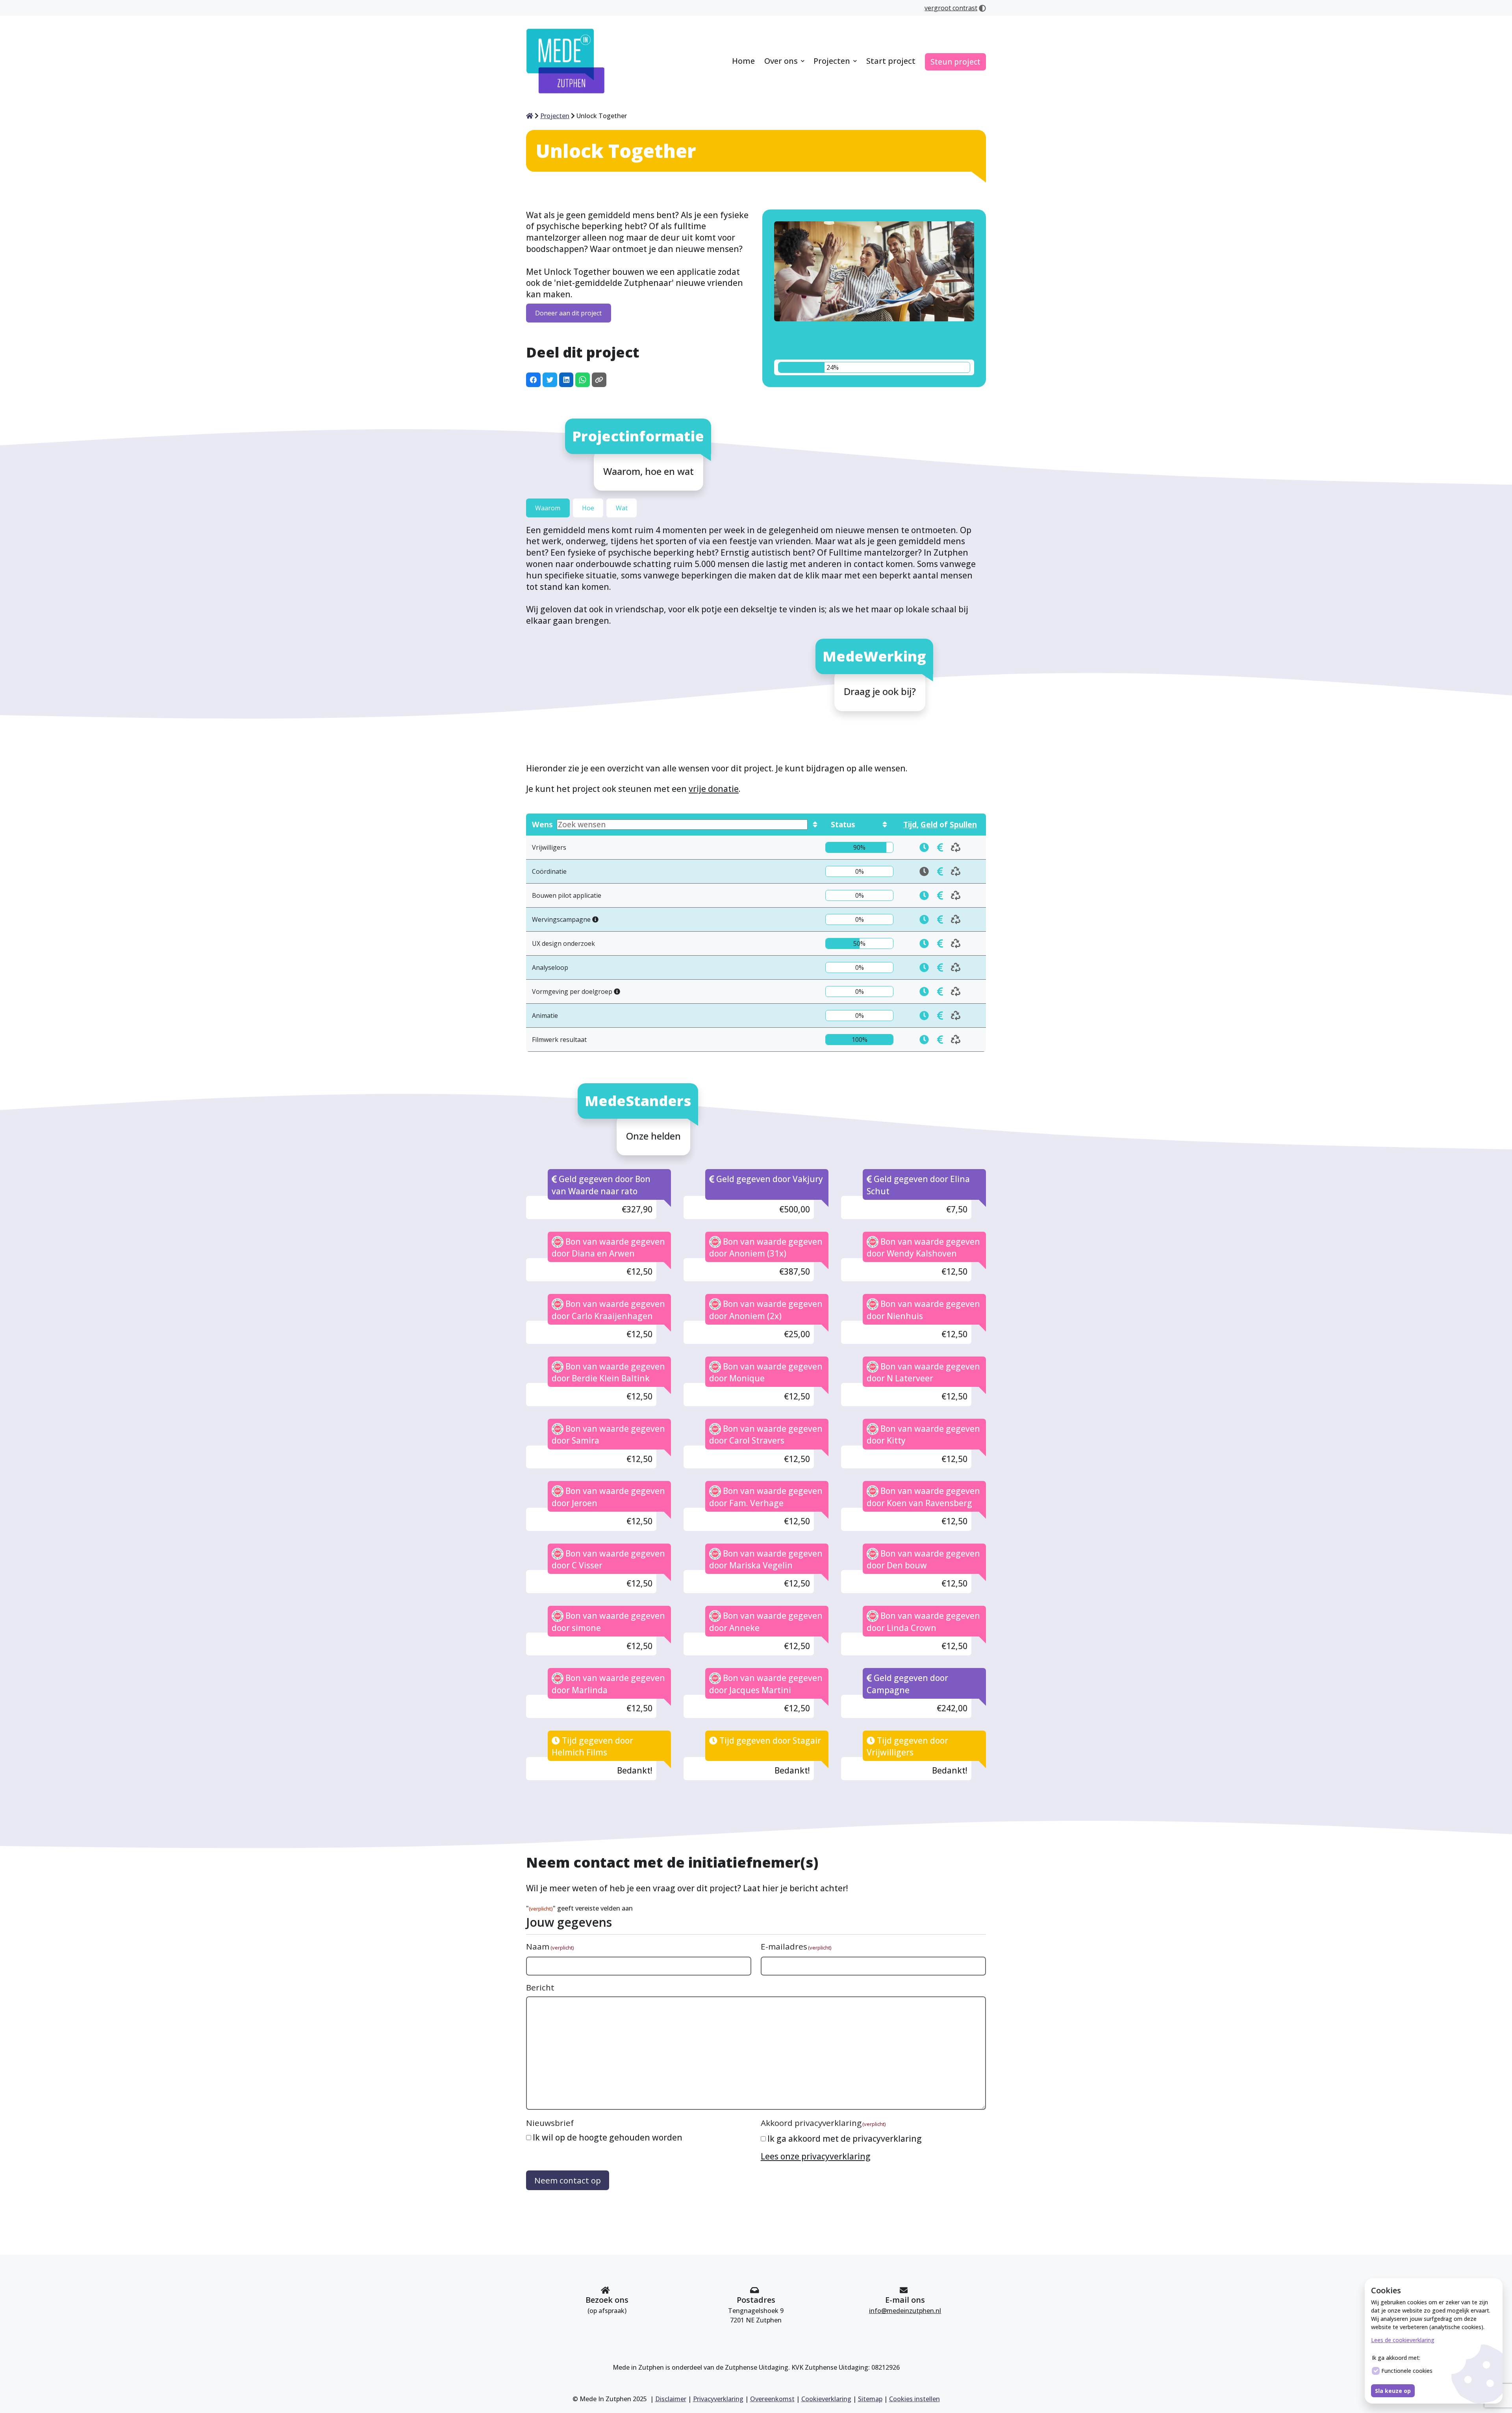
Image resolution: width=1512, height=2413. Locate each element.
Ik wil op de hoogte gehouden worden (608, 2137)
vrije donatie (714, 789)
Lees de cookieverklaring (1403, 2340)
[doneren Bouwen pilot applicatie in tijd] (924, 895)
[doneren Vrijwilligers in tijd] (924, 847)
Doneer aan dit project (568, 313)
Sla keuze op (1393, 2391)
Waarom (548, 508)
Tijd (910, 824)
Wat (622, 508)
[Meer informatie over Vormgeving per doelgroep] (617, 992)
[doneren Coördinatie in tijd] (940, 871)
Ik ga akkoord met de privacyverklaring (845, 2139)
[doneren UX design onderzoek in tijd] (924, 943)
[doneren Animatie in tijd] (924, 1016)
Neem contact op (568, 2180)
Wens (542, 825)
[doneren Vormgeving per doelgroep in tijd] (924, 992)
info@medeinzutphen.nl (905, 2311)
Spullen (963, 824)
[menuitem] (743, 62)
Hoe (588, 508)
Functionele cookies (1407, 2371)
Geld (929, 824)
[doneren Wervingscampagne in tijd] (924, 919)
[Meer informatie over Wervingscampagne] (595, 919)
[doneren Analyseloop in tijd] (924, 967)
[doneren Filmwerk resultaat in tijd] (924, 1040)
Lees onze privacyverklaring (816, 2156)
